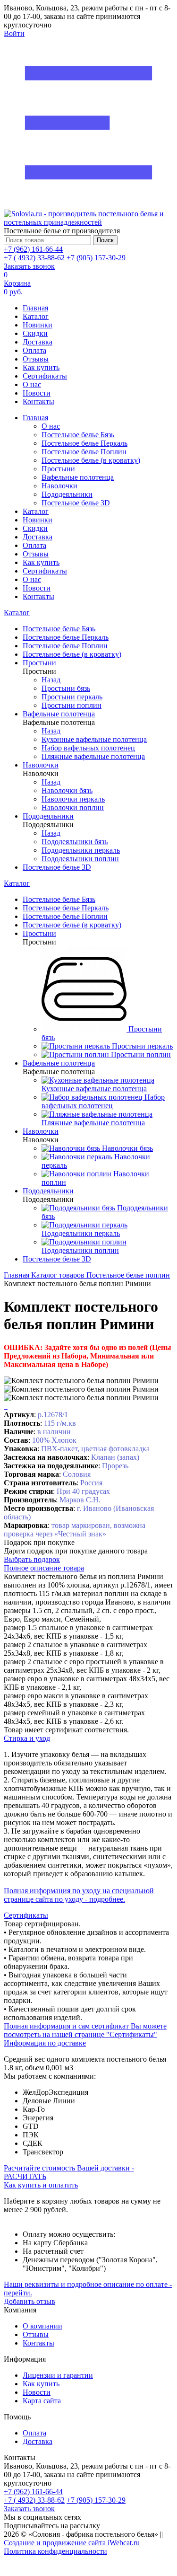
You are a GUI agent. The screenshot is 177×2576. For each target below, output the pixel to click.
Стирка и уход (27, 1738)
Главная (35, 308)
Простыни (58, 469)
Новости (37, 393)
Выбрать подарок (32, 1559)
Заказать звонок (29, 266)
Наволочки (59, 486)
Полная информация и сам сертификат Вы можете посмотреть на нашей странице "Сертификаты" (85, 2030)
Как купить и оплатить (41, 2185)
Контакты (38, 401)
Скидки (35, 333)
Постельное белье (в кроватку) (91, 460)
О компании (42, 2326)
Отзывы (36, 359)
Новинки (38, 325)
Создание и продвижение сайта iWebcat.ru (72, 2543)
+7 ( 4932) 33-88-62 (34, 258)
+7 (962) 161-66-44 (33, 249)
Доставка (38, 342)
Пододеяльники (67, 494)
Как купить (41, 367)
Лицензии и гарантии (58, 2375)
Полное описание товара (44, 1568)
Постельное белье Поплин (84, 452)
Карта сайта (42, 2401)
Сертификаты (45, 376)
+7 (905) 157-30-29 (96, 258)
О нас (32, 384)
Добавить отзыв (29, 2301)
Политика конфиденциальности (55, 2551)
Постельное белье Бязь (78, 435)
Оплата (34, 350)
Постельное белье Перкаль (84, 443)
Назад (51, 680)
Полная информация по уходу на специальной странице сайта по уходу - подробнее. (79, 1895)
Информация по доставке (45, 2043)
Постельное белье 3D (76, 503)
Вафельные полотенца (78, 477)
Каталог (36, 316)
